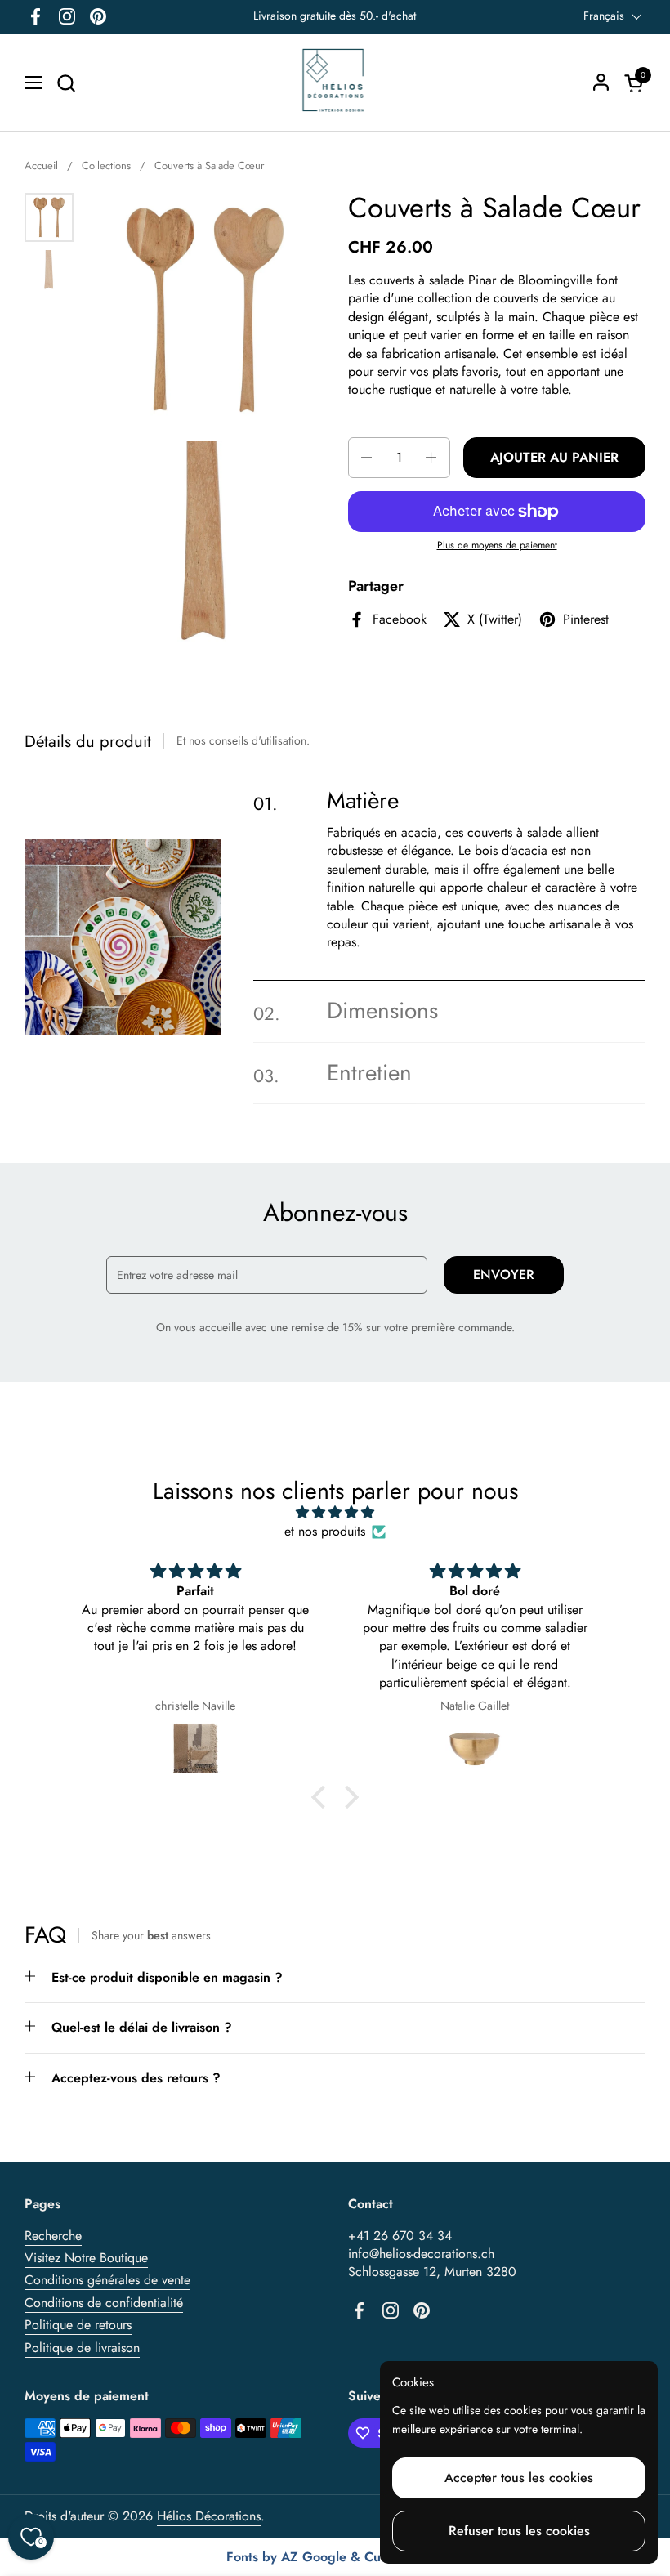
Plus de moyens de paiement (497, 546)
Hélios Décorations (209, 2516)
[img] (335, 1512)
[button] (66, 83)
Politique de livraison (82, 2348)
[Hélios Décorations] (335, 83)
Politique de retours (78, 2325)
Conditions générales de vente (107, 2280)
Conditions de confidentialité (104, 2303)
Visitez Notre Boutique (86, 2258)
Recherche (53, 2236)
